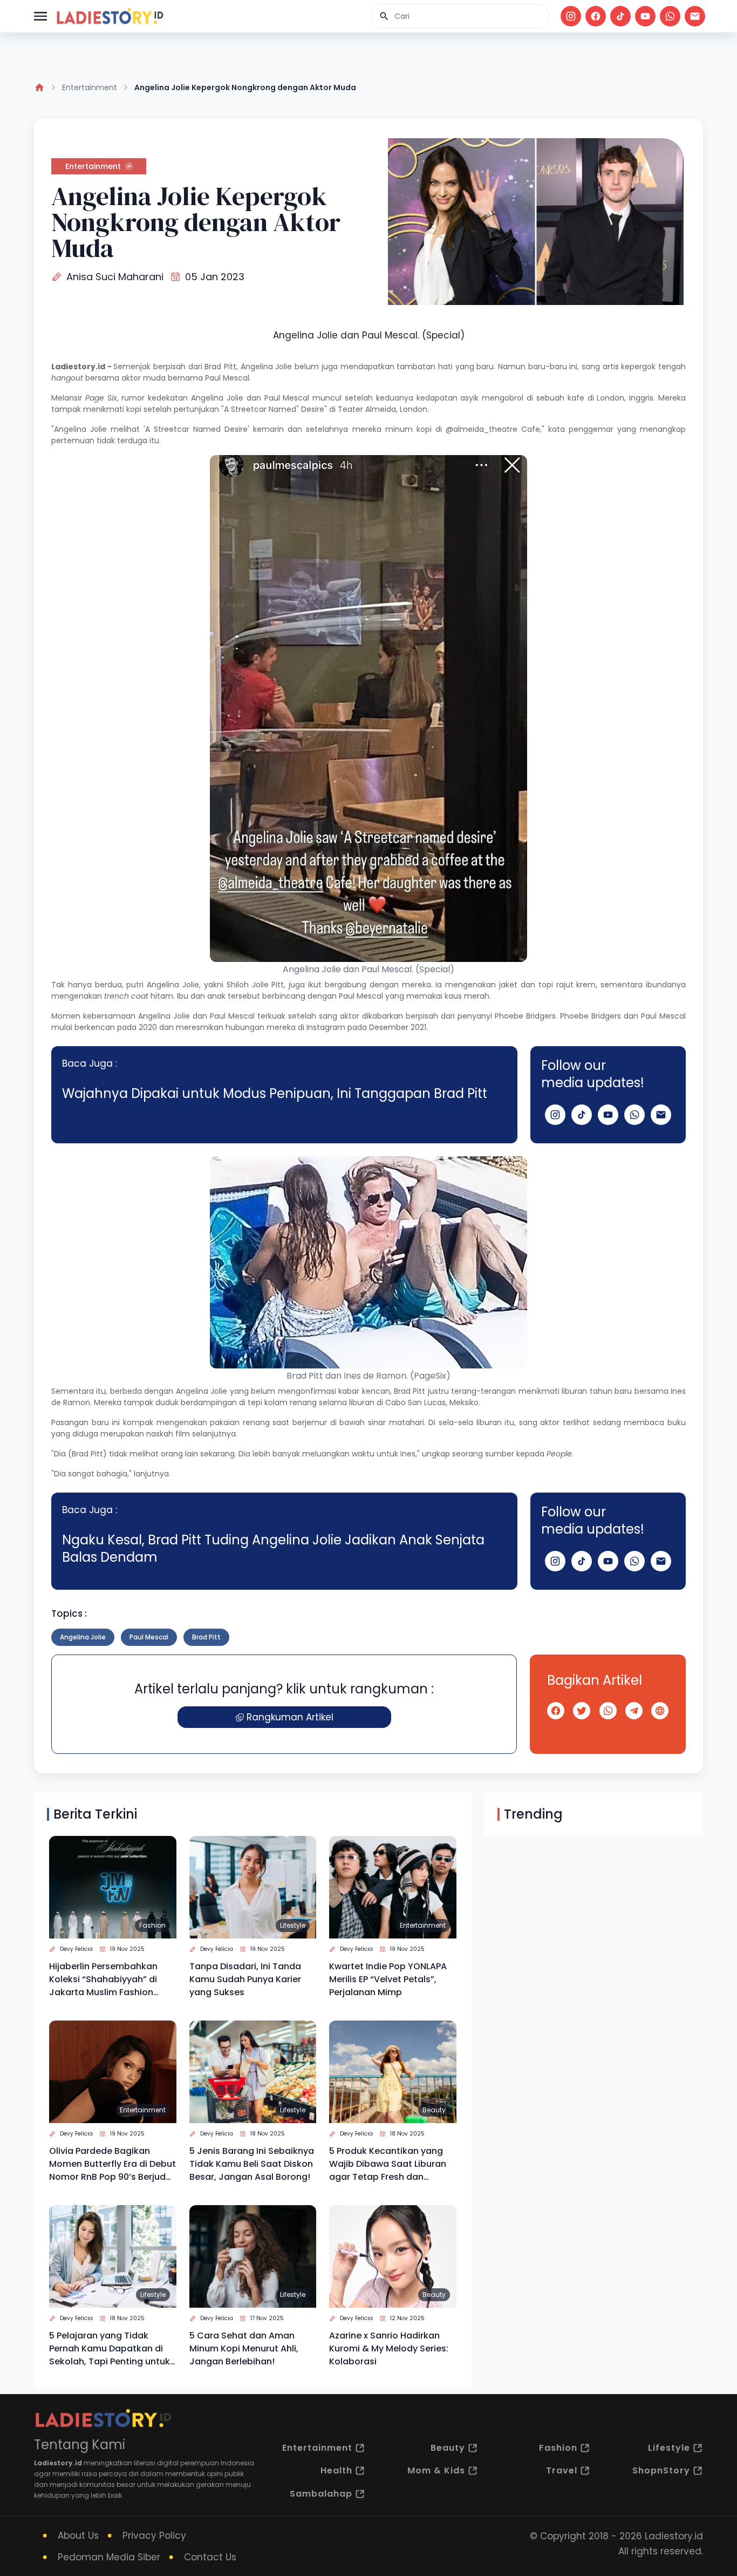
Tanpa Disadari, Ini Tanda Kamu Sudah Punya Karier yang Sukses (245, 1979)
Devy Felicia (76, 1949)
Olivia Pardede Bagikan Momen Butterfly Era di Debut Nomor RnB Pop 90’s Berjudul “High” (112, 2164)
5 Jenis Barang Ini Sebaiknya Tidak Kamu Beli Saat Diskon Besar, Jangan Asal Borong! (252, 2164)
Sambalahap (321, 2494)
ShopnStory (661, 2470)
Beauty (434, 2110)
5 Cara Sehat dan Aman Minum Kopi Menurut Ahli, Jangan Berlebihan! (244, 2348)
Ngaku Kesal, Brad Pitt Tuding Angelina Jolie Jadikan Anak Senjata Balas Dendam (273, 1548)
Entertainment (90, 87)
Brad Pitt (220, 367)
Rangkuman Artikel (290, 1717)
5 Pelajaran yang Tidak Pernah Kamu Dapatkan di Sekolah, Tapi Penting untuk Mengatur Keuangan (110, 2349)
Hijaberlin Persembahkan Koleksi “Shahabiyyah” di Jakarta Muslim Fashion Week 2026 (103, 1980)
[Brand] (110, 16)
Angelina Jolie (217, 398)
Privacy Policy (154, 2536)
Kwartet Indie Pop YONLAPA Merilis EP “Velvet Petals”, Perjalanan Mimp (388, 1979)
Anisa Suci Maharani (115, 277)
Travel (562, 2470)
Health (336, 2470)
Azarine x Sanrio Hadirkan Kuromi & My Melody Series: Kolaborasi (389, 2348)
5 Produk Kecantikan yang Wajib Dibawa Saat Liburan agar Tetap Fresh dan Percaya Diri (388, 2164)
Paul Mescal (149, 1637)
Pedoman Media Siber (109, 2557)
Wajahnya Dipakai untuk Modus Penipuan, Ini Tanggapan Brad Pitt (275, 1093)
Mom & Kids (436, 2470)
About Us (78, 2536)
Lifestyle (293, 1925)
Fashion (152, 1925)
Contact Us (210, 2557)
